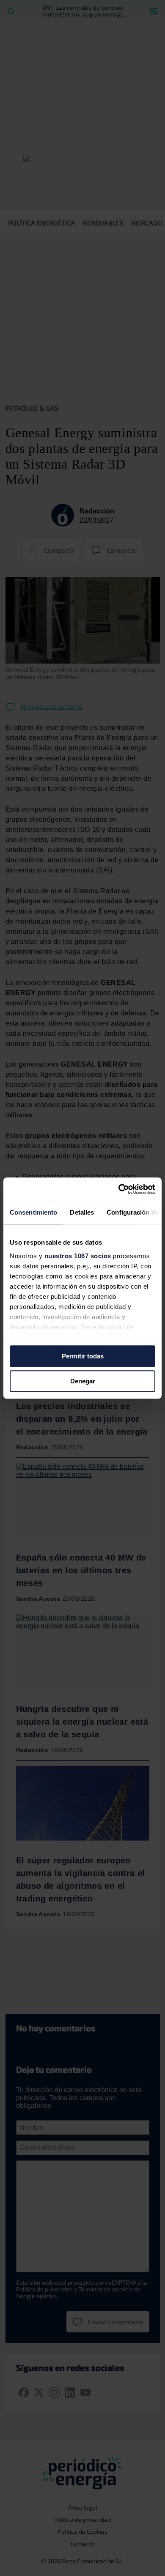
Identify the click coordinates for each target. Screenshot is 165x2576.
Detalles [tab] (82, 1212)
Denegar (83, 1381)
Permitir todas (83, 1356)
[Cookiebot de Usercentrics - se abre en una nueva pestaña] (119, 1189)
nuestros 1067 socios (78, 1256)
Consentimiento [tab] (33, 1212)
